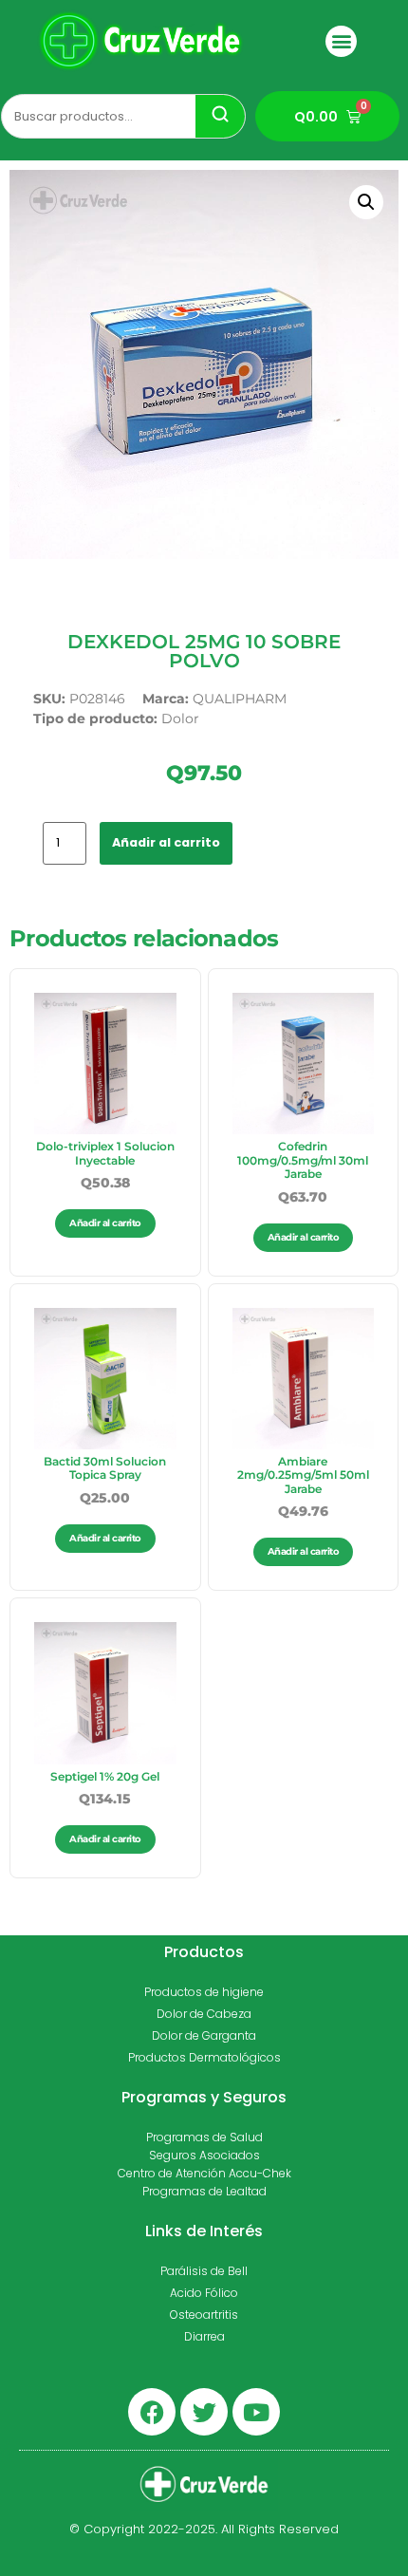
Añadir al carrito (166, 842)
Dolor (180, 719)
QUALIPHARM (240, 699)
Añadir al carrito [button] (105, 1223)
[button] (341, 41)
